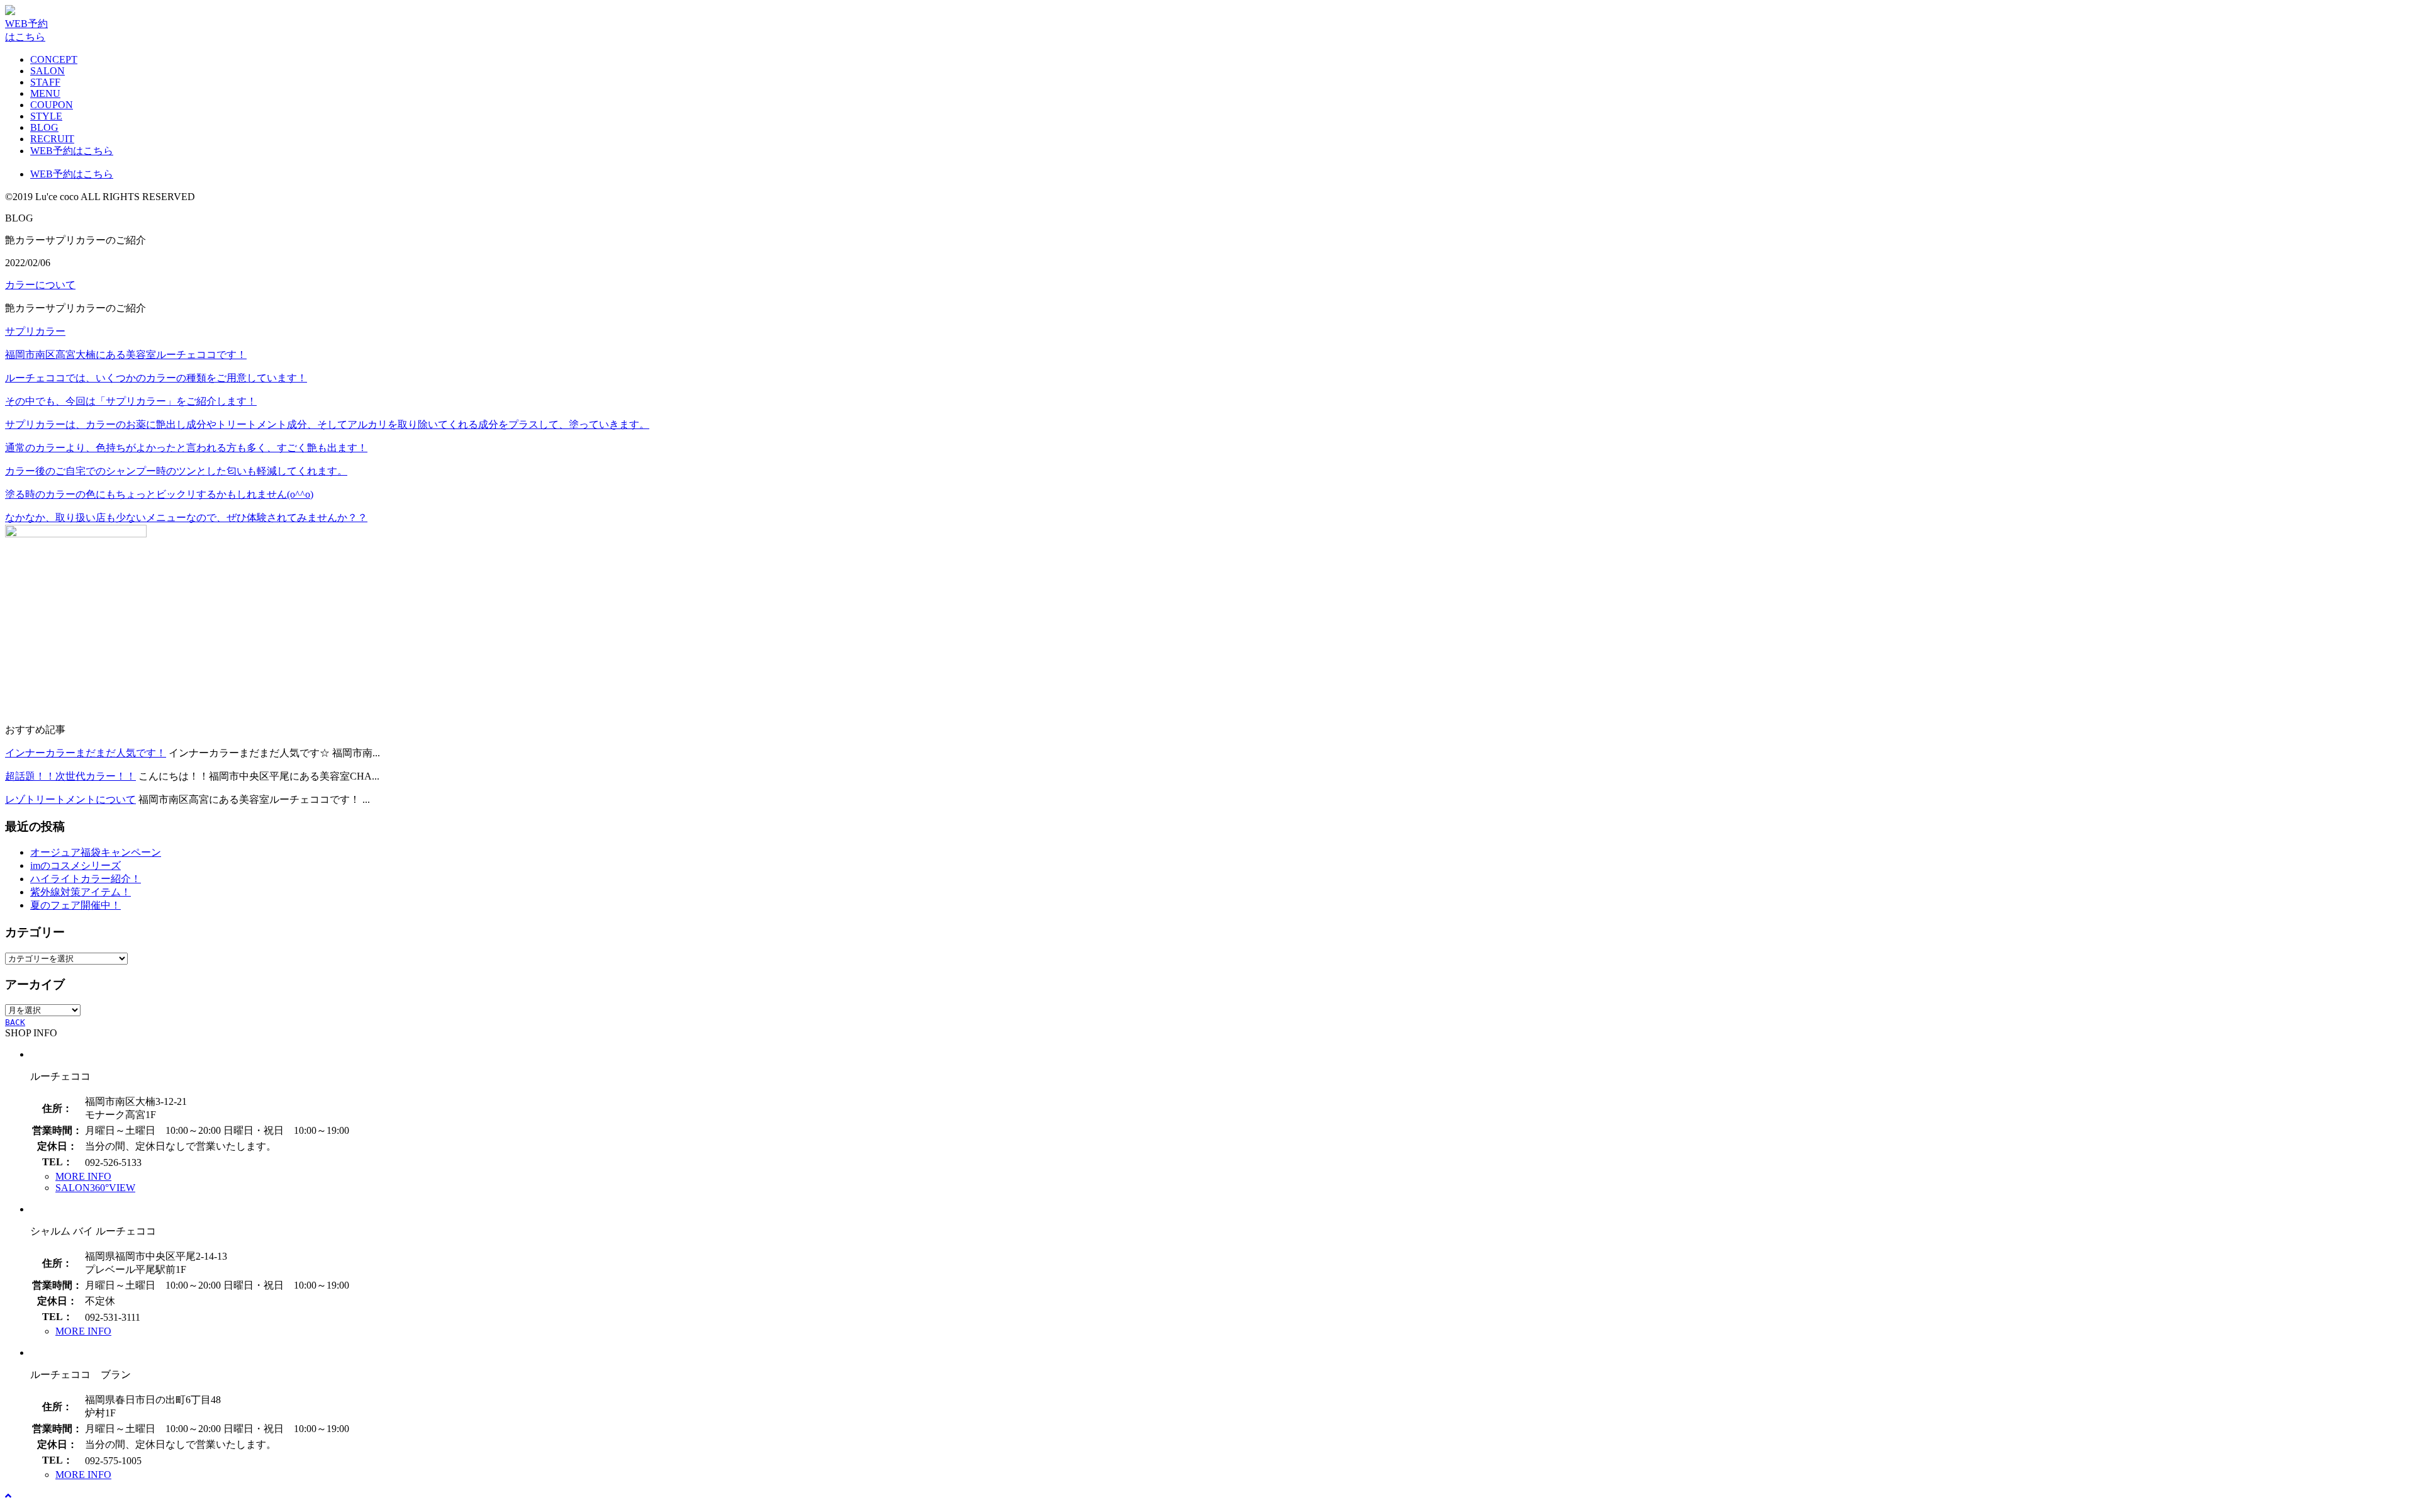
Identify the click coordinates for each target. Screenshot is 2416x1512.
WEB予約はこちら (72, 151)
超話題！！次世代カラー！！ (70, 776)
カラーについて (40, 285)
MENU (45, 93)
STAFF (45, 82)
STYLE (46, 116)
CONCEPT (54, 59)
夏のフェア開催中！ (75, 905)
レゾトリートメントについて (70, 799)
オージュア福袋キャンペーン (96, 852)
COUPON (52, 105)
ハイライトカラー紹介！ (86, 879)
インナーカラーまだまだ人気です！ (86, 753)
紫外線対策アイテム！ (81, 892)
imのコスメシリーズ (75, 865)
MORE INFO (83, 1176)
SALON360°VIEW (95, 1188)
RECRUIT (52, 139)
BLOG (44, 127)
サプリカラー (35, 331)
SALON (48, 71)
